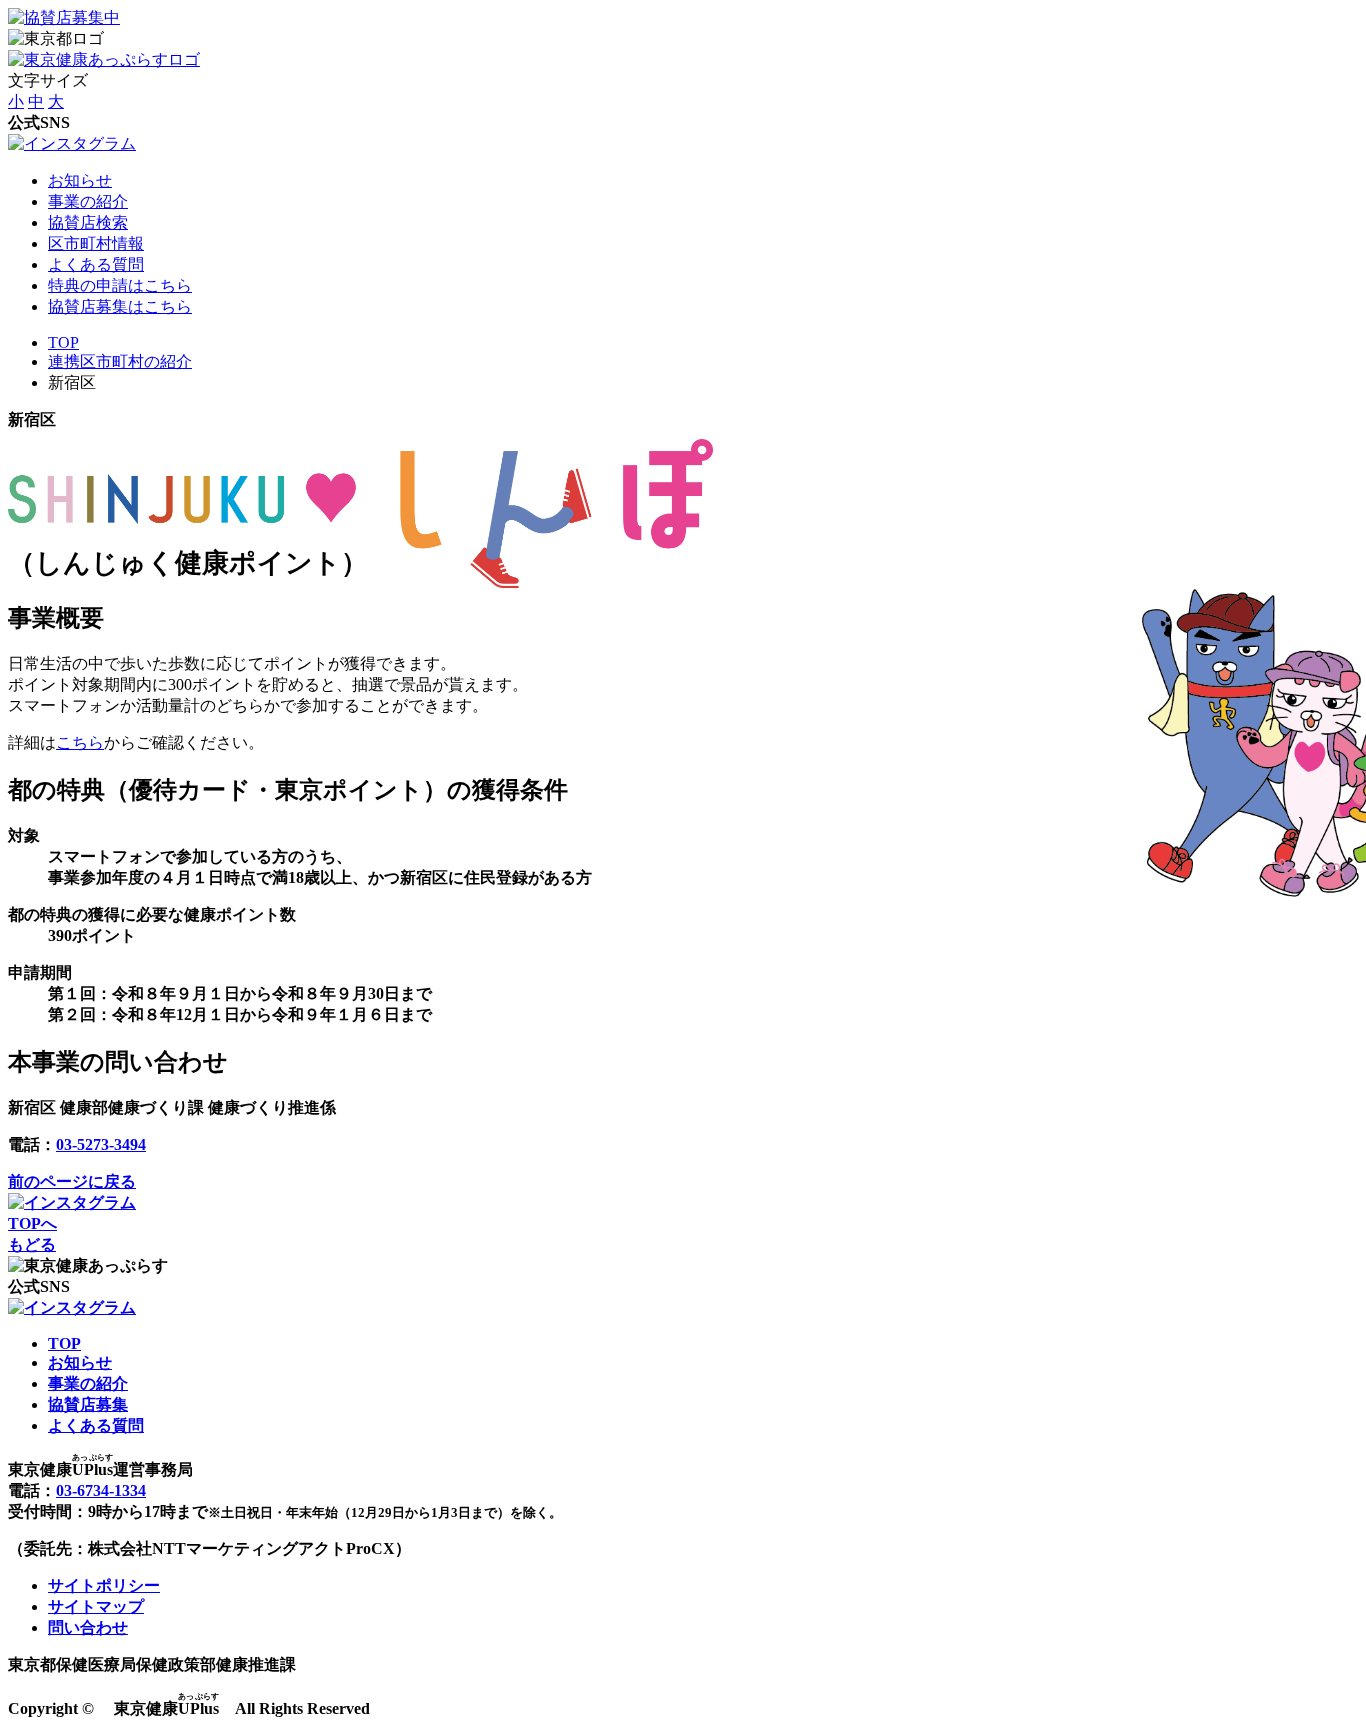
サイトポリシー (104, 1585)
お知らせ (80, 180)
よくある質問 (96, 264)
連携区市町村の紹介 (120, 361)
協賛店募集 (88, 1404)
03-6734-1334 (101, 1490)
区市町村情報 (96, 243)
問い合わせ (88, 1627)
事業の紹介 (88, 201)
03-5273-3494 (101, 1144)
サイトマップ (96, 1606)
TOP (63, 342)
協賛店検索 (88, 222)
